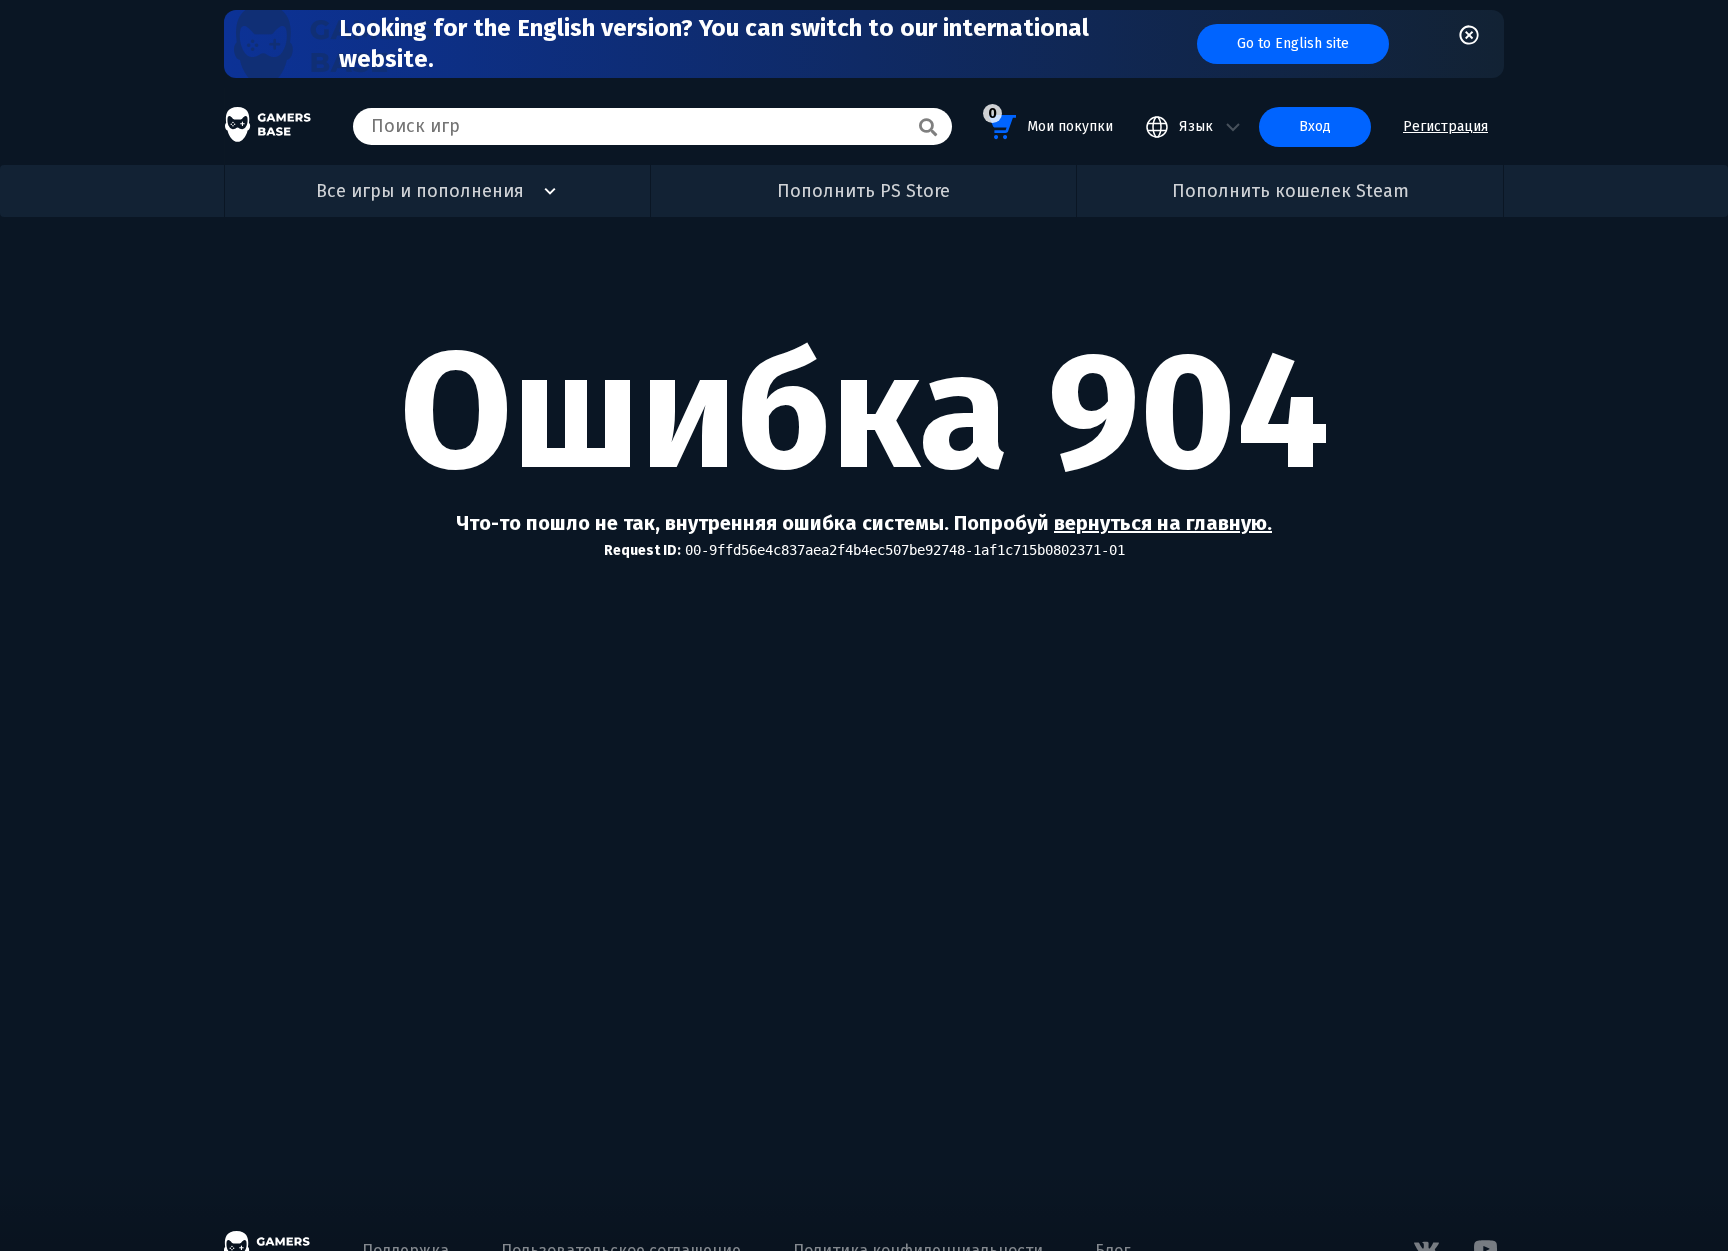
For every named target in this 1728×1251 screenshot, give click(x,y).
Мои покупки (1050, 120)
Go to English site (1293, 43)
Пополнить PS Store (863, 191)
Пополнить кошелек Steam (1290, 191)
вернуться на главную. (1163, 523)
